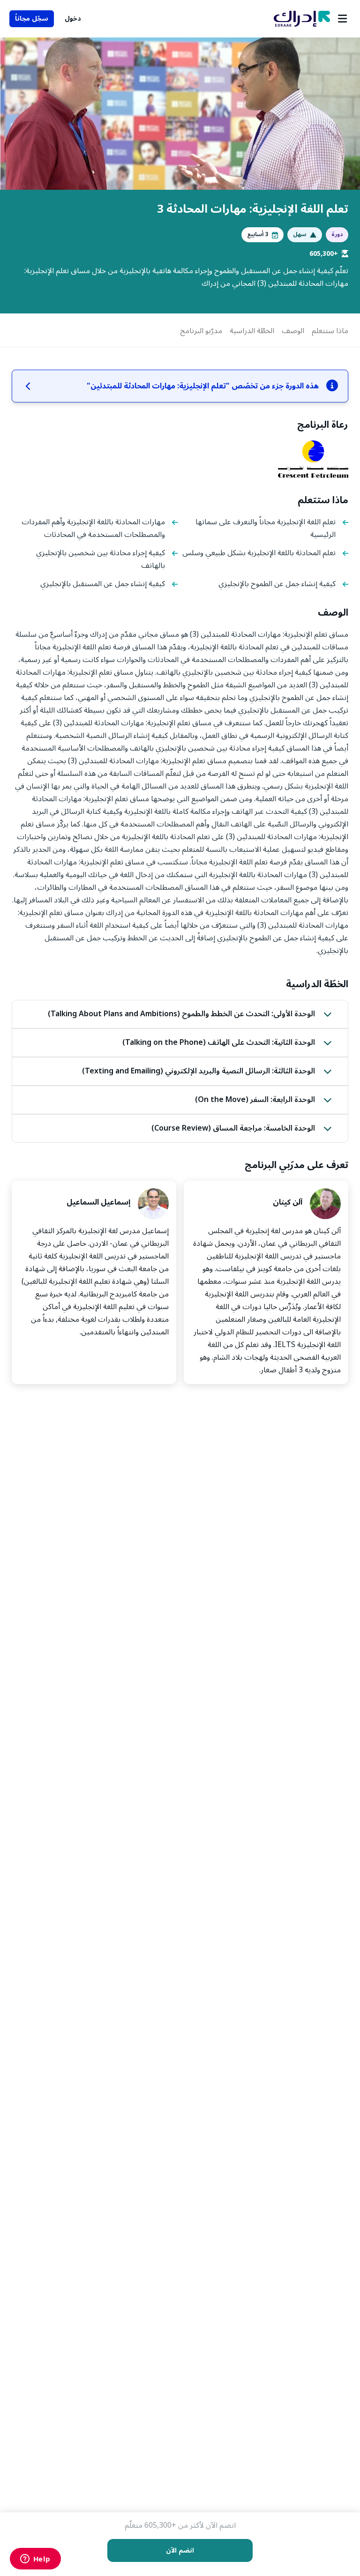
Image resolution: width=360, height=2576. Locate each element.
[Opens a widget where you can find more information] (35, 2560)
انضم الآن (180, 2550)
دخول (73, 19)
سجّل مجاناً (32, 19)
